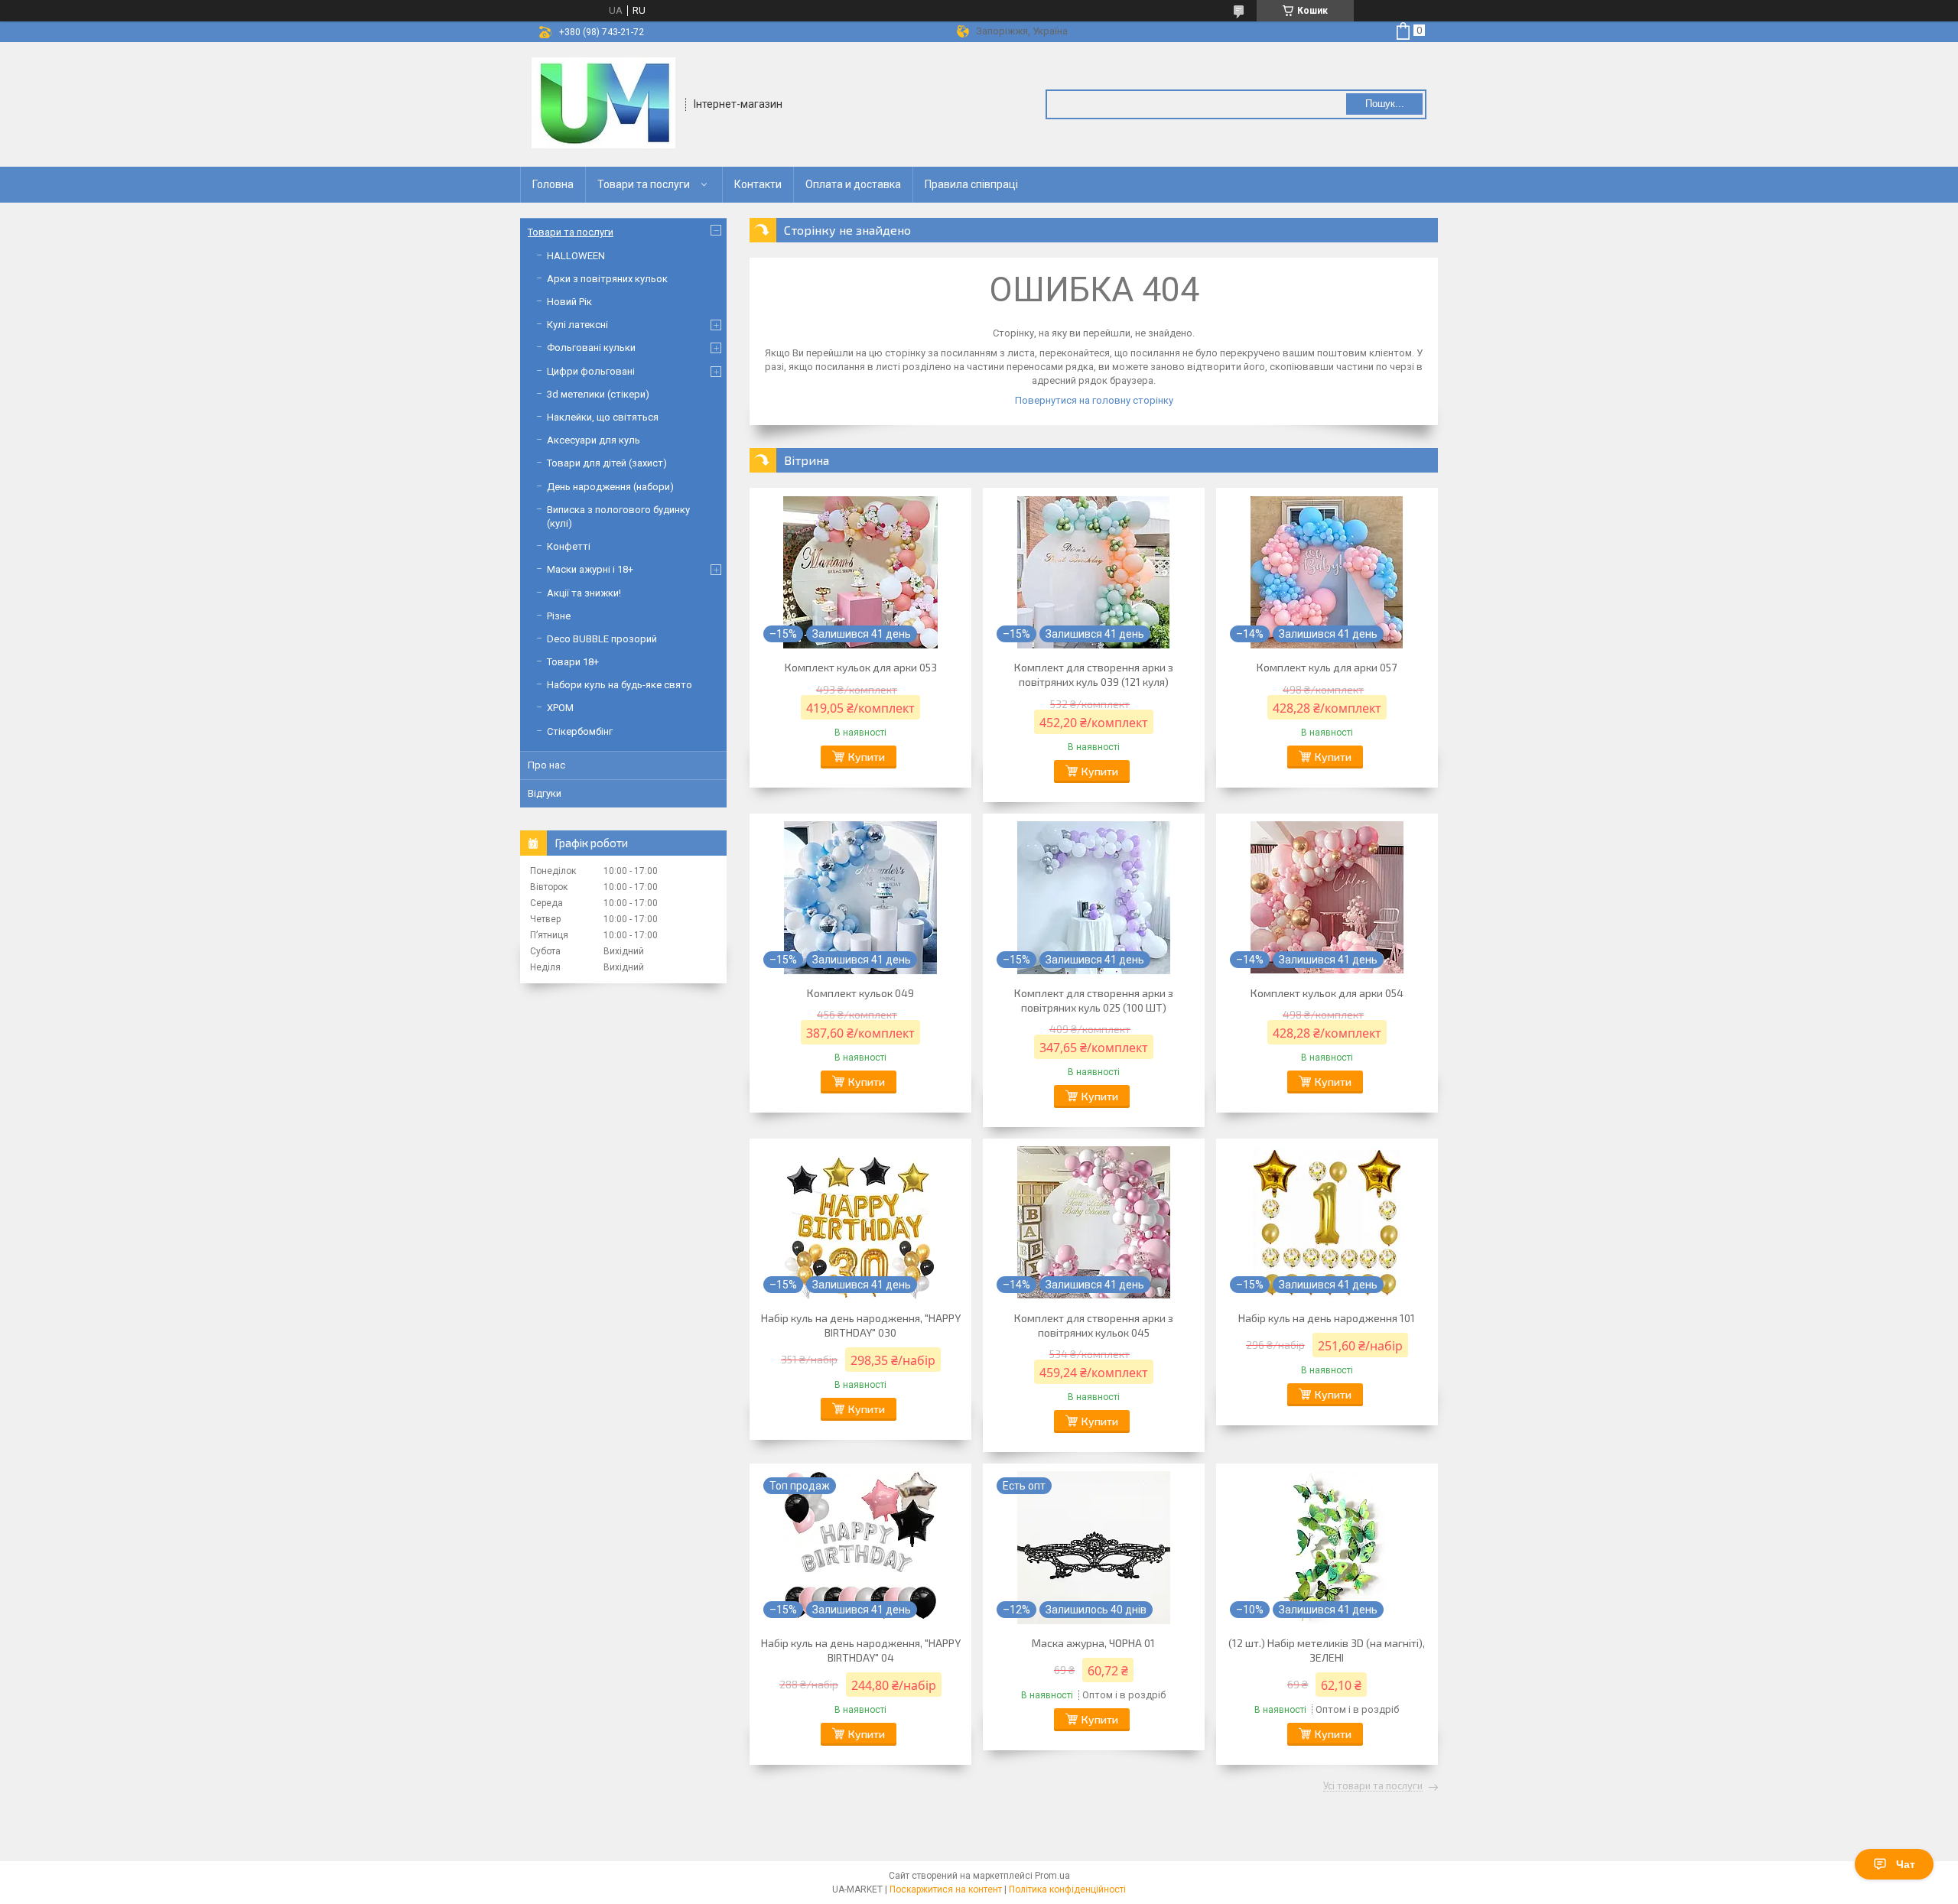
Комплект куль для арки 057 (1327, 667)
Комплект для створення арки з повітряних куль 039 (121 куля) (1094, 674)
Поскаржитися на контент (946, 1889)
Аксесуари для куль (594, 440)
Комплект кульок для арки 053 (861, 667)
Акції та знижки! (584, 593)
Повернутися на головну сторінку (1094, 400)
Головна (553, 184)
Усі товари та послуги (1373, 1786)
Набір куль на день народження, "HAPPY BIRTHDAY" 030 (861, 1325)
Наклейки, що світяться (603, 417)
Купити (867, 757)
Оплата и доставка (853, 184)
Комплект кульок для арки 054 (1327, 993)
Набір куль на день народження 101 (1327, 1318)
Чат (1906, 1864)
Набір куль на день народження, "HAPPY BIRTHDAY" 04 (861, 1650)
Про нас (546, 765)
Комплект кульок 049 (860, 993)
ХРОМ (560, 708)
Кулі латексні (577, 325)
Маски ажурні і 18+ (590, 569)
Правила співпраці (971, 184)
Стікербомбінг (580, 731)
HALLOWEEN (576, 256)
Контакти (758, 184)
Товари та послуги (644, 184)
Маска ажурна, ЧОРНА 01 (1093, 1643)
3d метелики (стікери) (598, 394)
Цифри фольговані (591, 371)
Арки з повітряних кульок (607, 279)
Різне (559, 616)
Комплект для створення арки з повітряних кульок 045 (1094, 1325)
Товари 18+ (573, 662)
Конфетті (569, 546)
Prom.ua (1052, 1876)
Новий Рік (569, 302)
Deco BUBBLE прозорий (602, 639)
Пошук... (1385, 104)
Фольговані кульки (591, 348)
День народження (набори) (610, 487)
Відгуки (545, 793)
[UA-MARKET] (603, 103)
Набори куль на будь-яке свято (620, 685)
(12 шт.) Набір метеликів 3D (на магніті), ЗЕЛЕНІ (1327, 1650)
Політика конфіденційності (1067, 1889)
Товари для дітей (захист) (607, 463)
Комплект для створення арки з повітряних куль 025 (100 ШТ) (1094, 1000)
